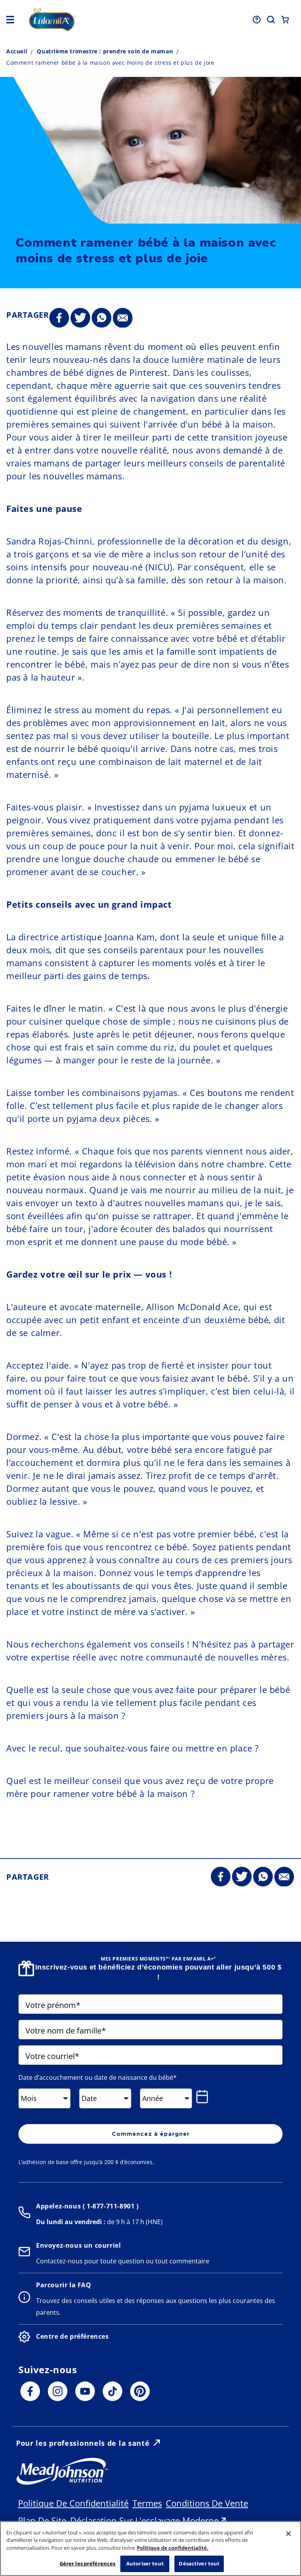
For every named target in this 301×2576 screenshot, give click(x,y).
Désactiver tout (199, 2563)
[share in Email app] (123, 318)
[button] (10, 20)
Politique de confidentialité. (173, 2548)
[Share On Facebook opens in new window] (59, 318)
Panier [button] (285, 20)
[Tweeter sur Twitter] (80, 318)
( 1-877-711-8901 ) (110, 2206)
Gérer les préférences (88, 2563)
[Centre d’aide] (257, 20)
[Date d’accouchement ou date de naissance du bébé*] (204, 2097)
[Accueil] (82, 20)
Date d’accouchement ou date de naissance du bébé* (98, 2077)
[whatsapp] (102, 318)
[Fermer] (288, 2534)
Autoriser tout (145, 2563)
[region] (150, 2549)
